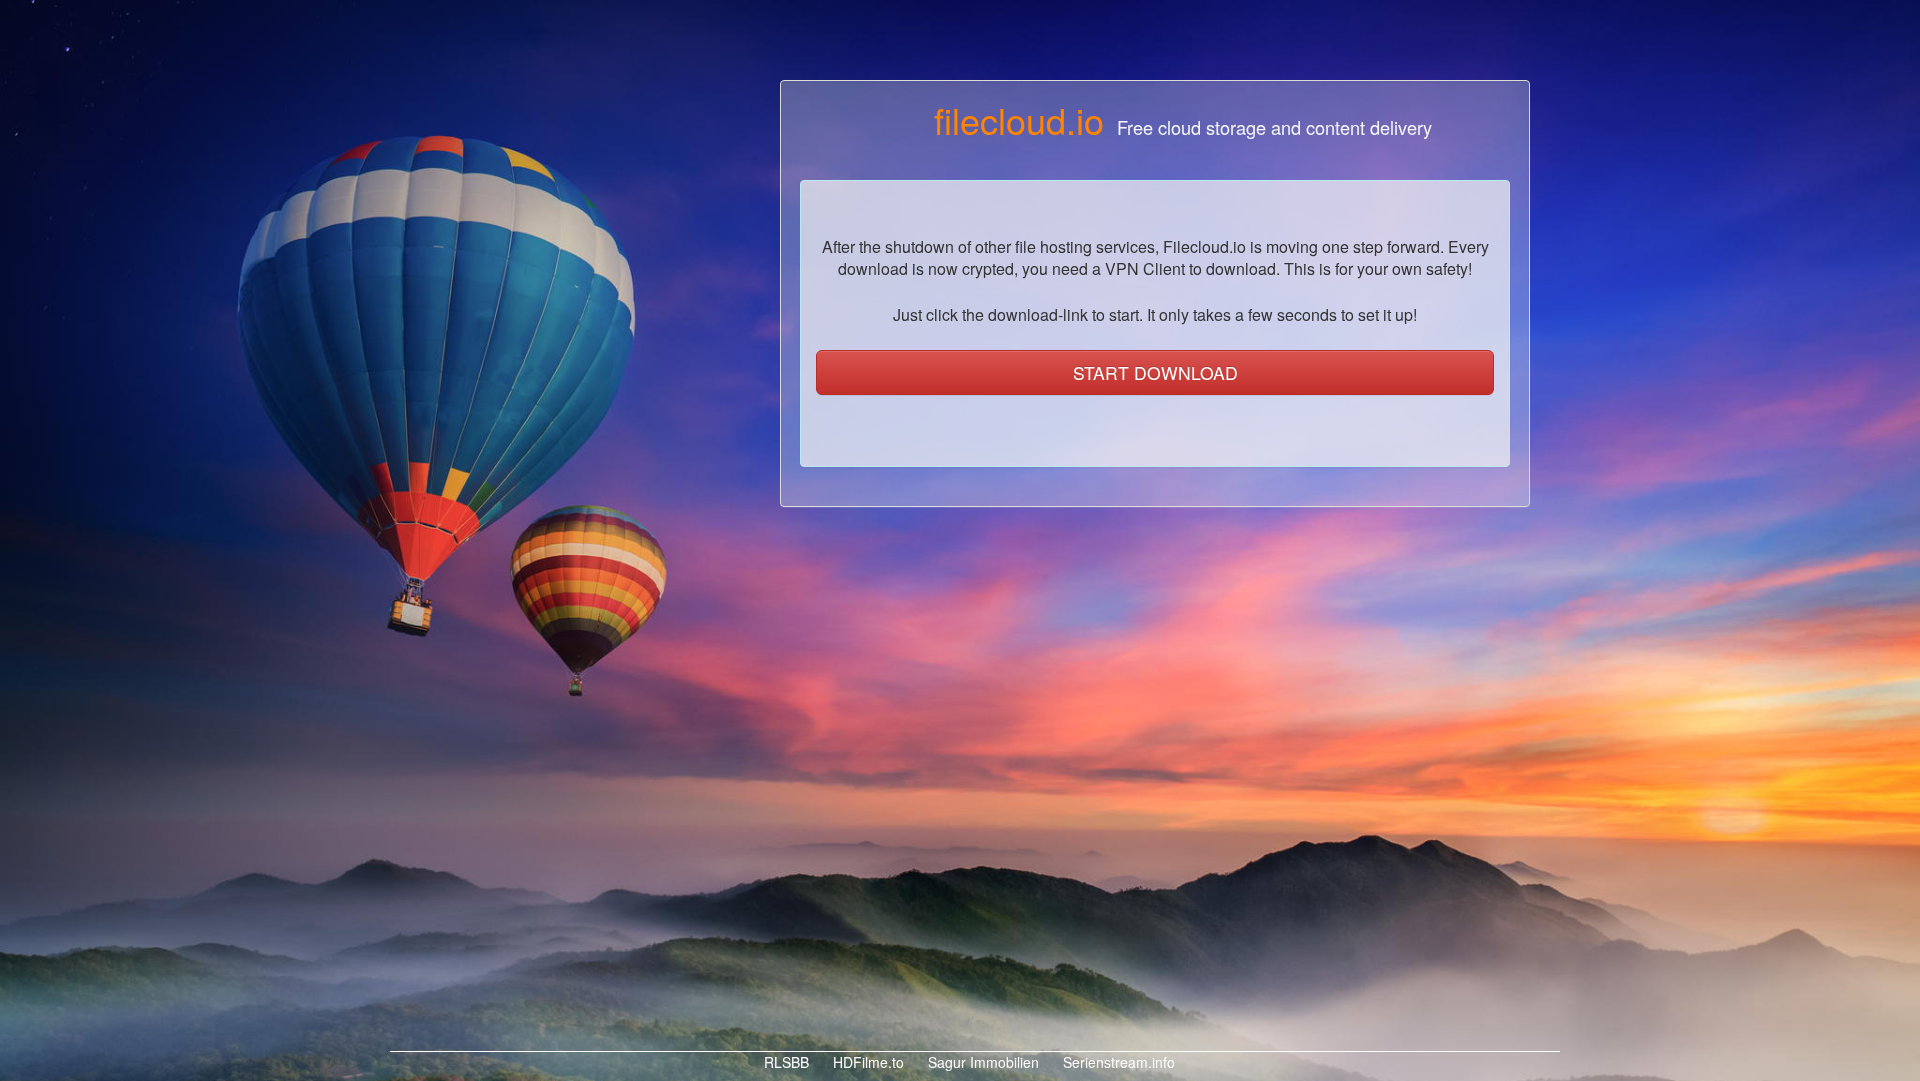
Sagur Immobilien (981, 1062)
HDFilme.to (866, 1062)
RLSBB (784, 1062)
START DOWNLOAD (1155, 372)
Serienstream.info (1117, 1062)
